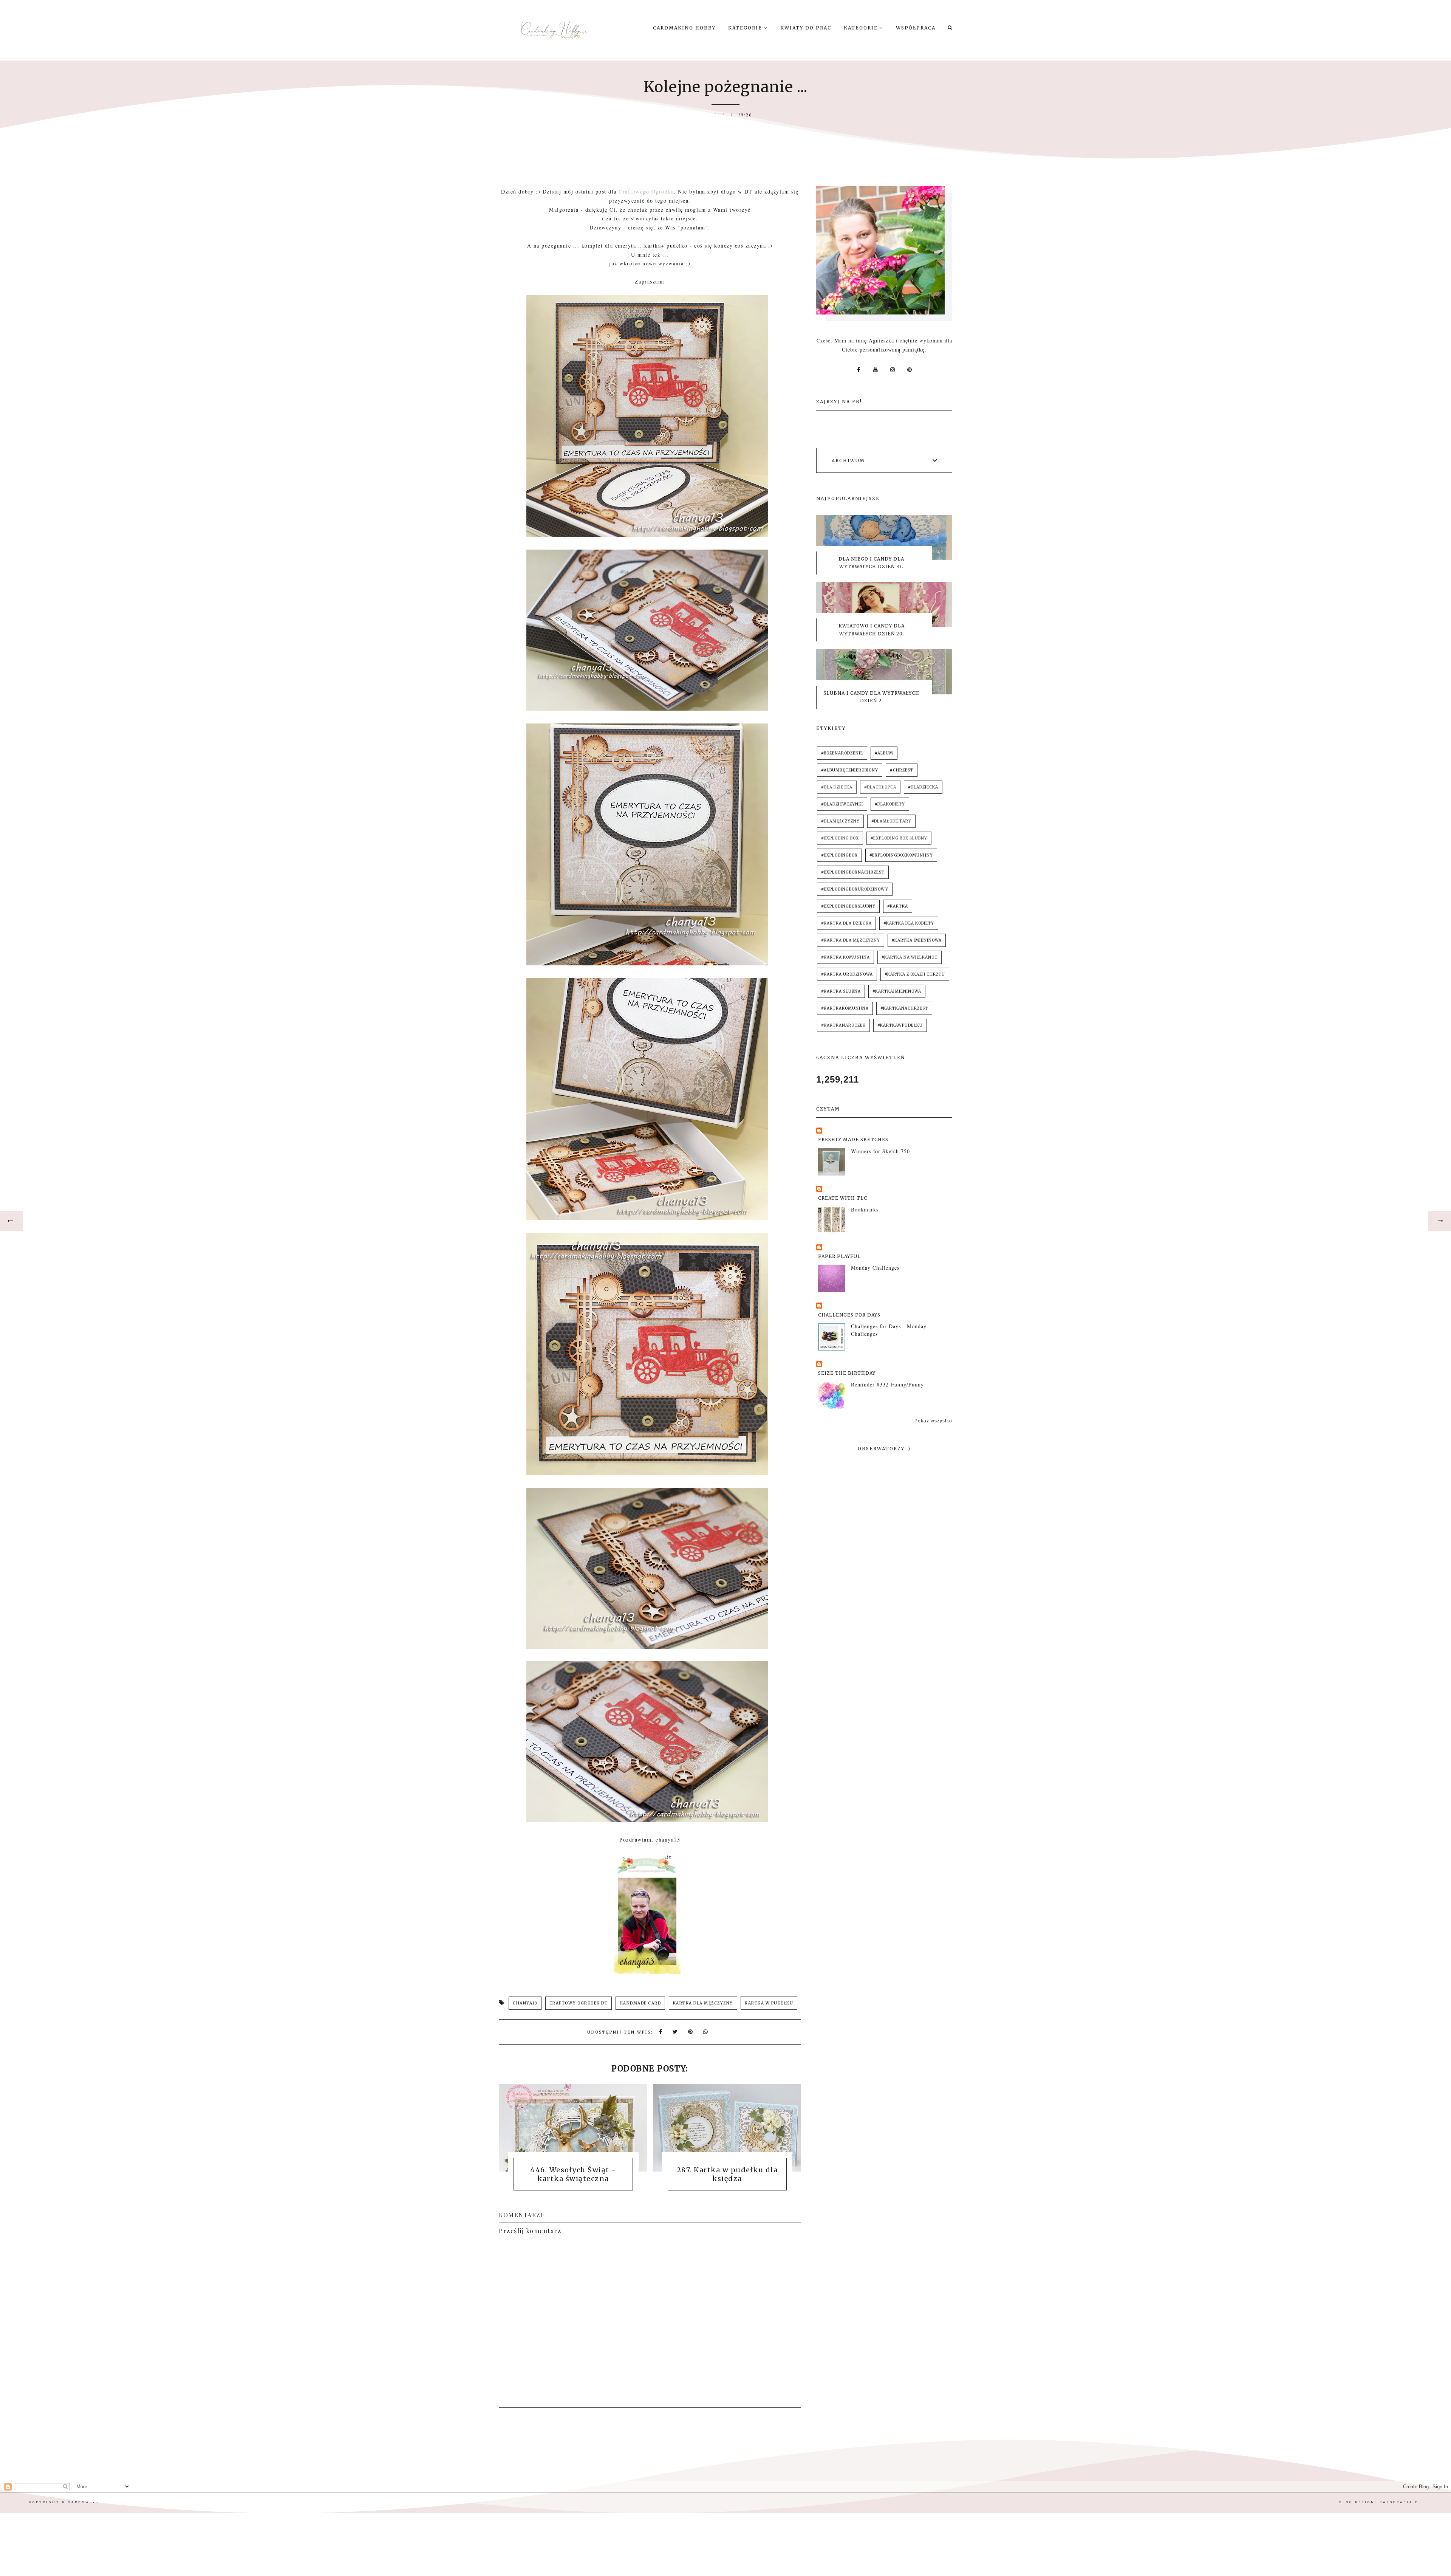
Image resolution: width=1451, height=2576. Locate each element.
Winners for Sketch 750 (880, 1151)
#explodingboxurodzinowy (855, 889)
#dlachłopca (880, 787)
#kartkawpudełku (900, 1025)
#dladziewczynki (842, 804)
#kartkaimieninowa (897, 991)
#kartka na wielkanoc (910, 957)
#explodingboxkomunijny (901, 855)
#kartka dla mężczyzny (851, 940)
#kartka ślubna (841, 991)
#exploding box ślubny (899, 838)
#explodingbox (839, 855)
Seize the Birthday (847, 1373)
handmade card (640, 2003)
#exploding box (840, 838)
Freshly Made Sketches (853, 1139)
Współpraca (916, 28)
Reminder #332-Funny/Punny (887, 1384)
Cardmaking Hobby (684, 28)
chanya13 (525, 2003)
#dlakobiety (890, 804)
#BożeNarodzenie (842, 753)
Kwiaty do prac (806, 28)
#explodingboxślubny (848, 906)
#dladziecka (923, 787)
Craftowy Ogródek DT (579, 2003)
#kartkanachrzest (904, 1008)
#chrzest (902, 770)
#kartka (898, 906)
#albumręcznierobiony (850, 770)
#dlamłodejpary (891, 821)
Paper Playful (839, 1256)
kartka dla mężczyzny (703, 2003)
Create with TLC (843, 1198)
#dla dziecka (837, 787)
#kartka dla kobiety (909, 923)
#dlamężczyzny (840, 821)
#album (884, 753)
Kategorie (746, 28)
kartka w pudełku (769, 2003)
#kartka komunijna (845, 957)
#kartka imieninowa (917, 940)
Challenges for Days (849, 1315)
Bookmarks (865, 1209)
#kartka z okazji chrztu (915, 974)
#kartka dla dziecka (846, 923)
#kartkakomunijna (845, 1008)
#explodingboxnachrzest (853, 872)
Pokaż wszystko (933, 1421)
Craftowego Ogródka (646, 191)
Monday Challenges (875, 1268)
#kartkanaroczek (843, 1025)
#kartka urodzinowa (847, 974)
